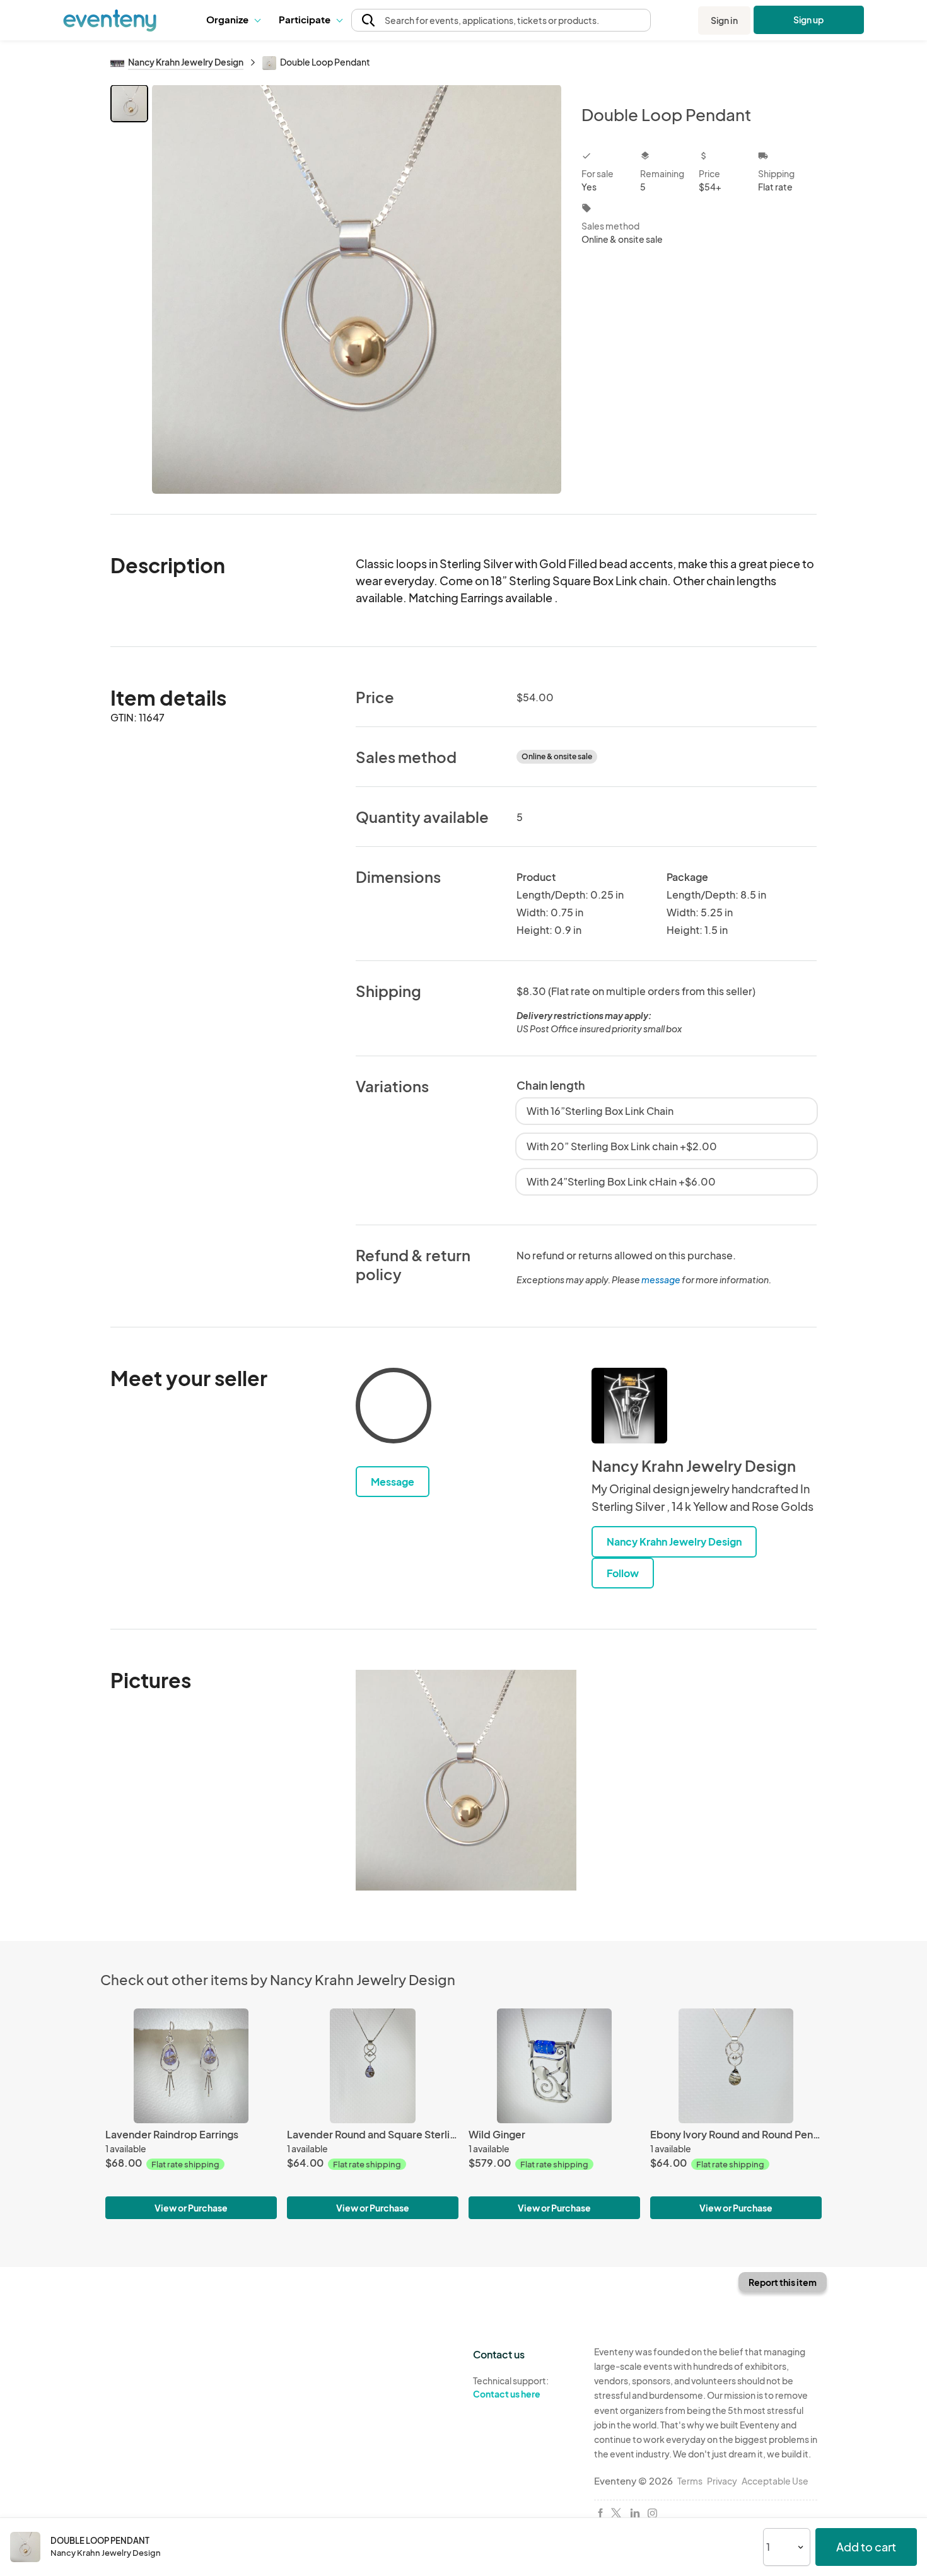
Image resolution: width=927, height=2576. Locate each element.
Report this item (783, 2282)
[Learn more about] (394, 1408)
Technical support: (511, 2387)
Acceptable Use (775, 2481)
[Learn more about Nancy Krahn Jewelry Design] (629, 1406)
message (662, 1279)
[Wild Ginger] (554, 2066)
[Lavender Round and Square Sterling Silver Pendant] (373, 2066)
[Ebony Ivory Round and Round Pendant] (736, 2066)
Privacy (722, 2481)
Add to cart (866, 2547)
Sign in (724, 20)
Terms (690, 2481)
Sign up (809, 20)
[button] (233, 20)
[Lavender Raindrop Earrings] (191, 2066)
